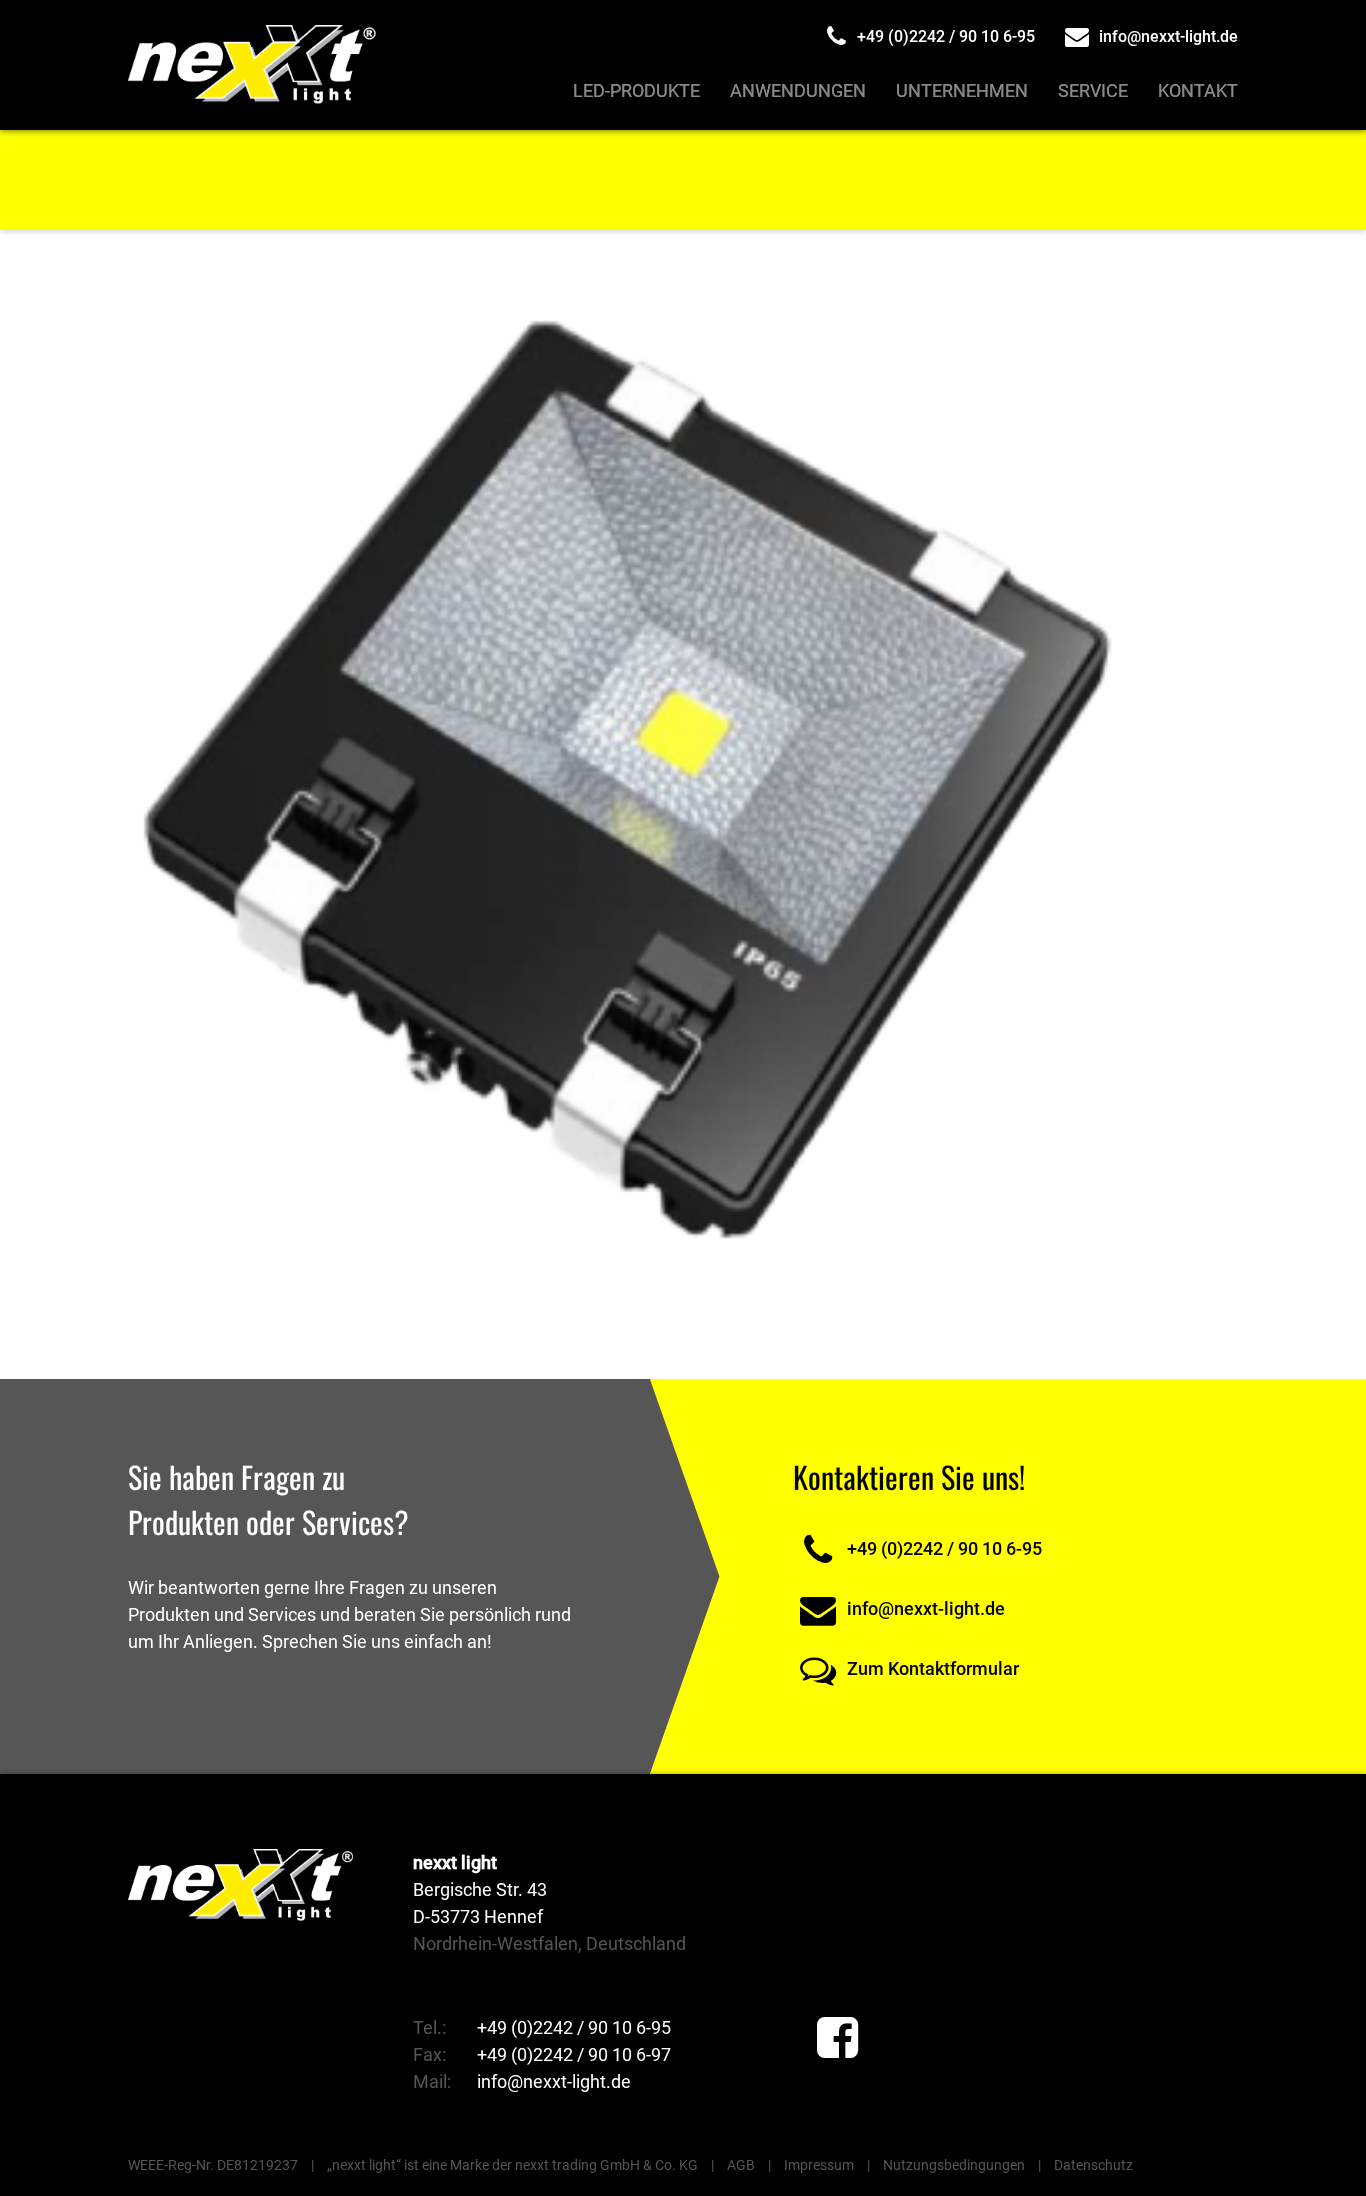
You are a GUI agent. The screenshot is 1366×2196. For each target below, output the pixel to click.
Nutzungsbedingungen (954, 2165)
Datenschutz (1093, 2165)
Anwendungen (798, 90)
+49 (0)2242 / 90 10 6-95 (944, 36)
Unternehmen (962, 90)
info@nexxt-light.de (1166, 36)
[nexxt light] (254, 65)
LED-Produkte (636, 90)
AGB (741, 2165)
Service (1093, 90)
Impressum (819, 2165)
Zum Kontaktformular (931, 1668)
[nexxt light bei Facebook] (837, 2038)
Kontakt (1198, 90)
